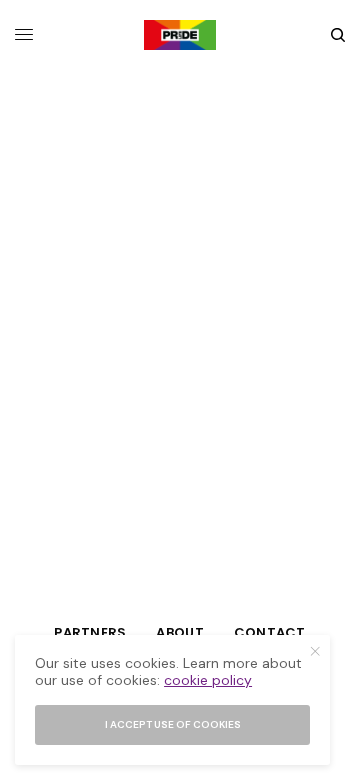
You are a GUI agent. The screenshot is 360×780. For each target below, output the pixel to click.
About (179, 632)
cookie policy (208, 680)
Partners (90, 632)
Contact (270, 632)
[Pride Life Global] (180, 35)
